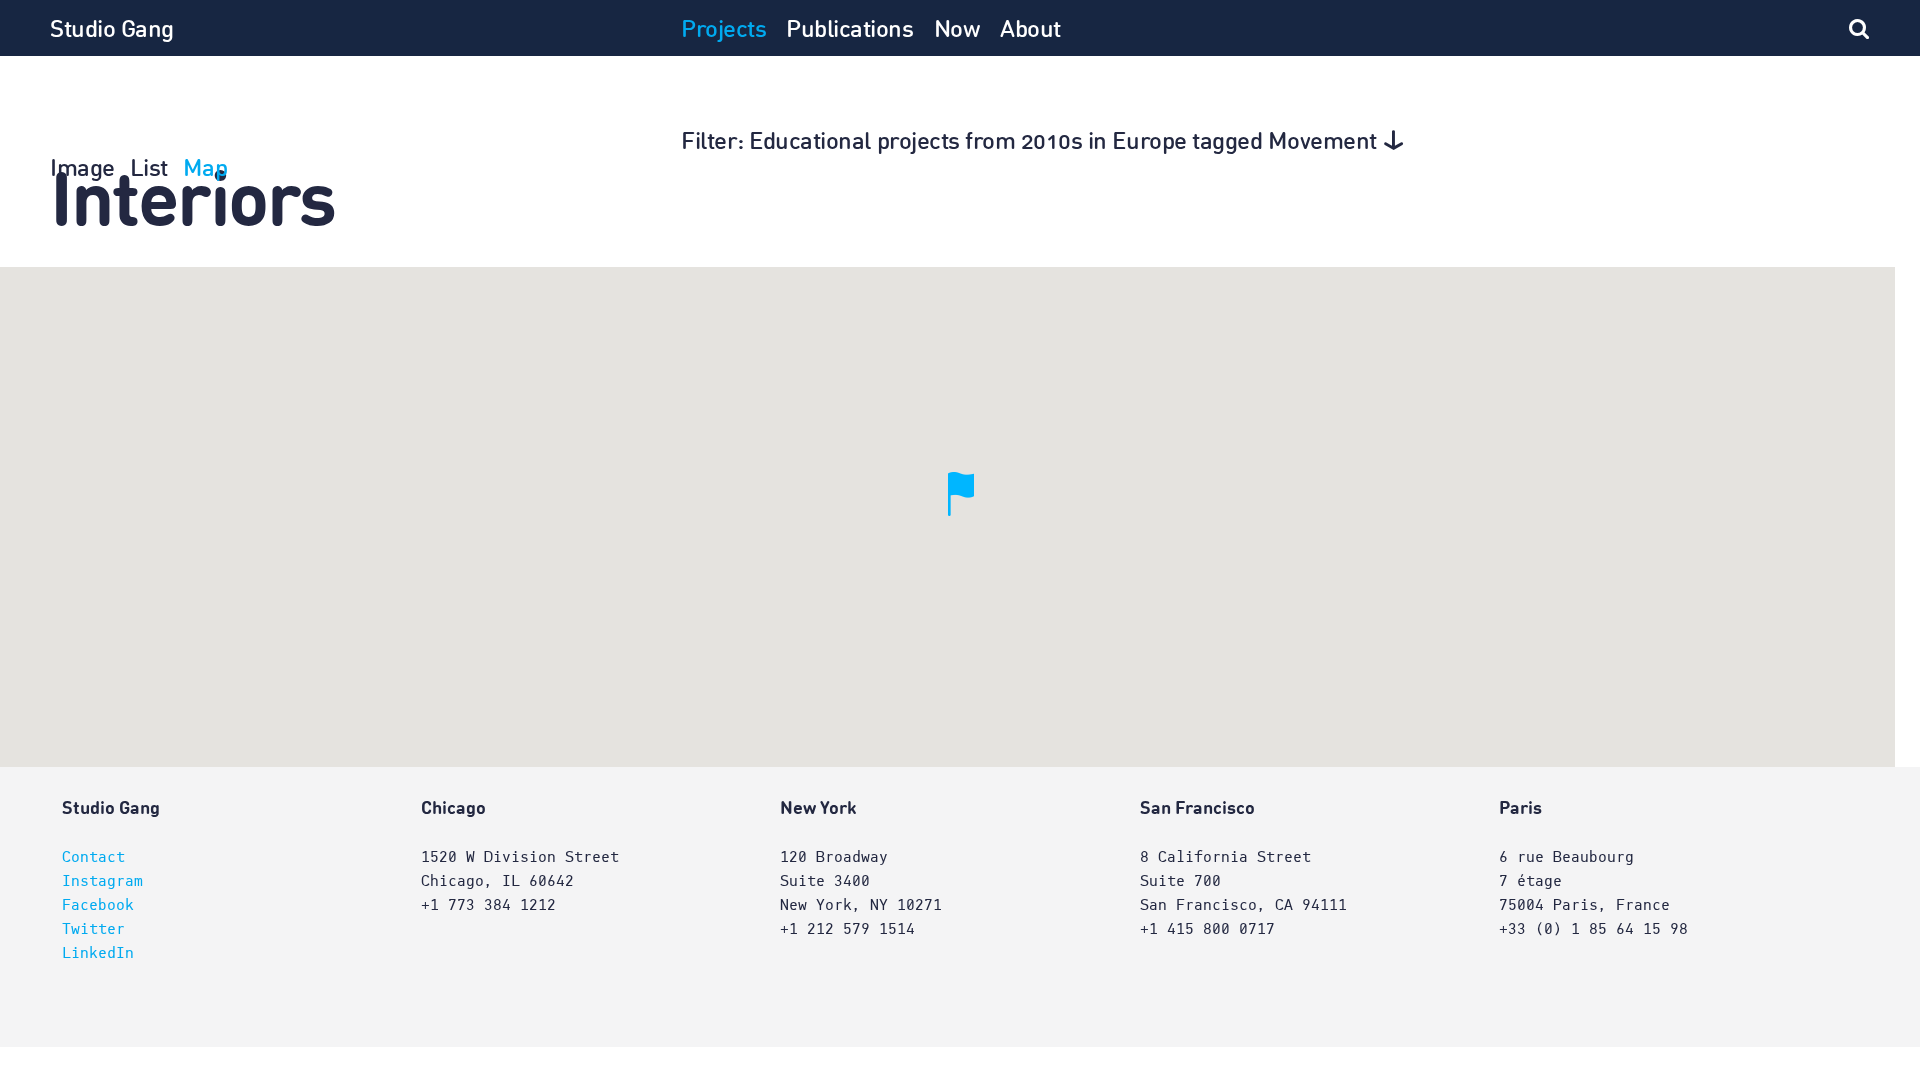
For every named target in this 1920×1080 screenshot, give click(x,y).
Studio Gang (112, 31)
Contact (93, 857)
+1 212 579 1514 (847, 929)
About (1030, 31)
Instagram (102, 881)
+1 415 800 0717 (1207, 929)
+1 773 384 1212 (488, 905)
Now (957, 31)
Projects (723, 31)
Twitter (93, 929)
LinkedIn (98, 953)
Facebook (98, 905)
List (149, 170)
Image (82, 170)
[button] (974, 517)
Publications (849, 31)
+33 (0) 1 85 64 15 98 (1593, 929)
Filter (1029, 143)
